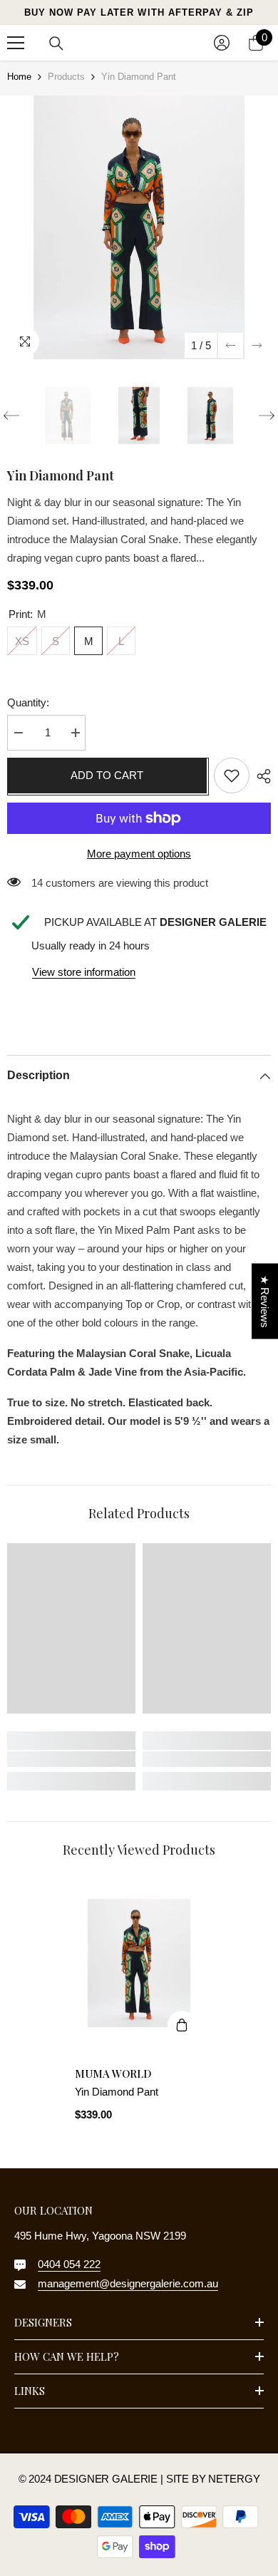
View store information (84, 972)
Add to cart (110, 775)
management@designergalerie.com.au (128, 2283)
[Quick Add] (182, 2025)
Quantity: (28, 702)
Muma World (113, 2073)
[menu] (16, 43)
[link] (71, 1759)
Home (19, 77)
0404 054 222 (69, 2264)
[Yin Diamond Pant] (139, 1963)
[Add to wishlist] (232, 776)
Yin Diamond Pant (117, 2092)
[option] (139, 227)
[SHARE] (260, 776)
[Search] (56, 43)
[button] (231, 345)
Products (66, 77)
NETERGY (234, 2479)
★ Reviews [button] (265, 1302)
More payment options (139, 854)
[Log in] (222, 43)
